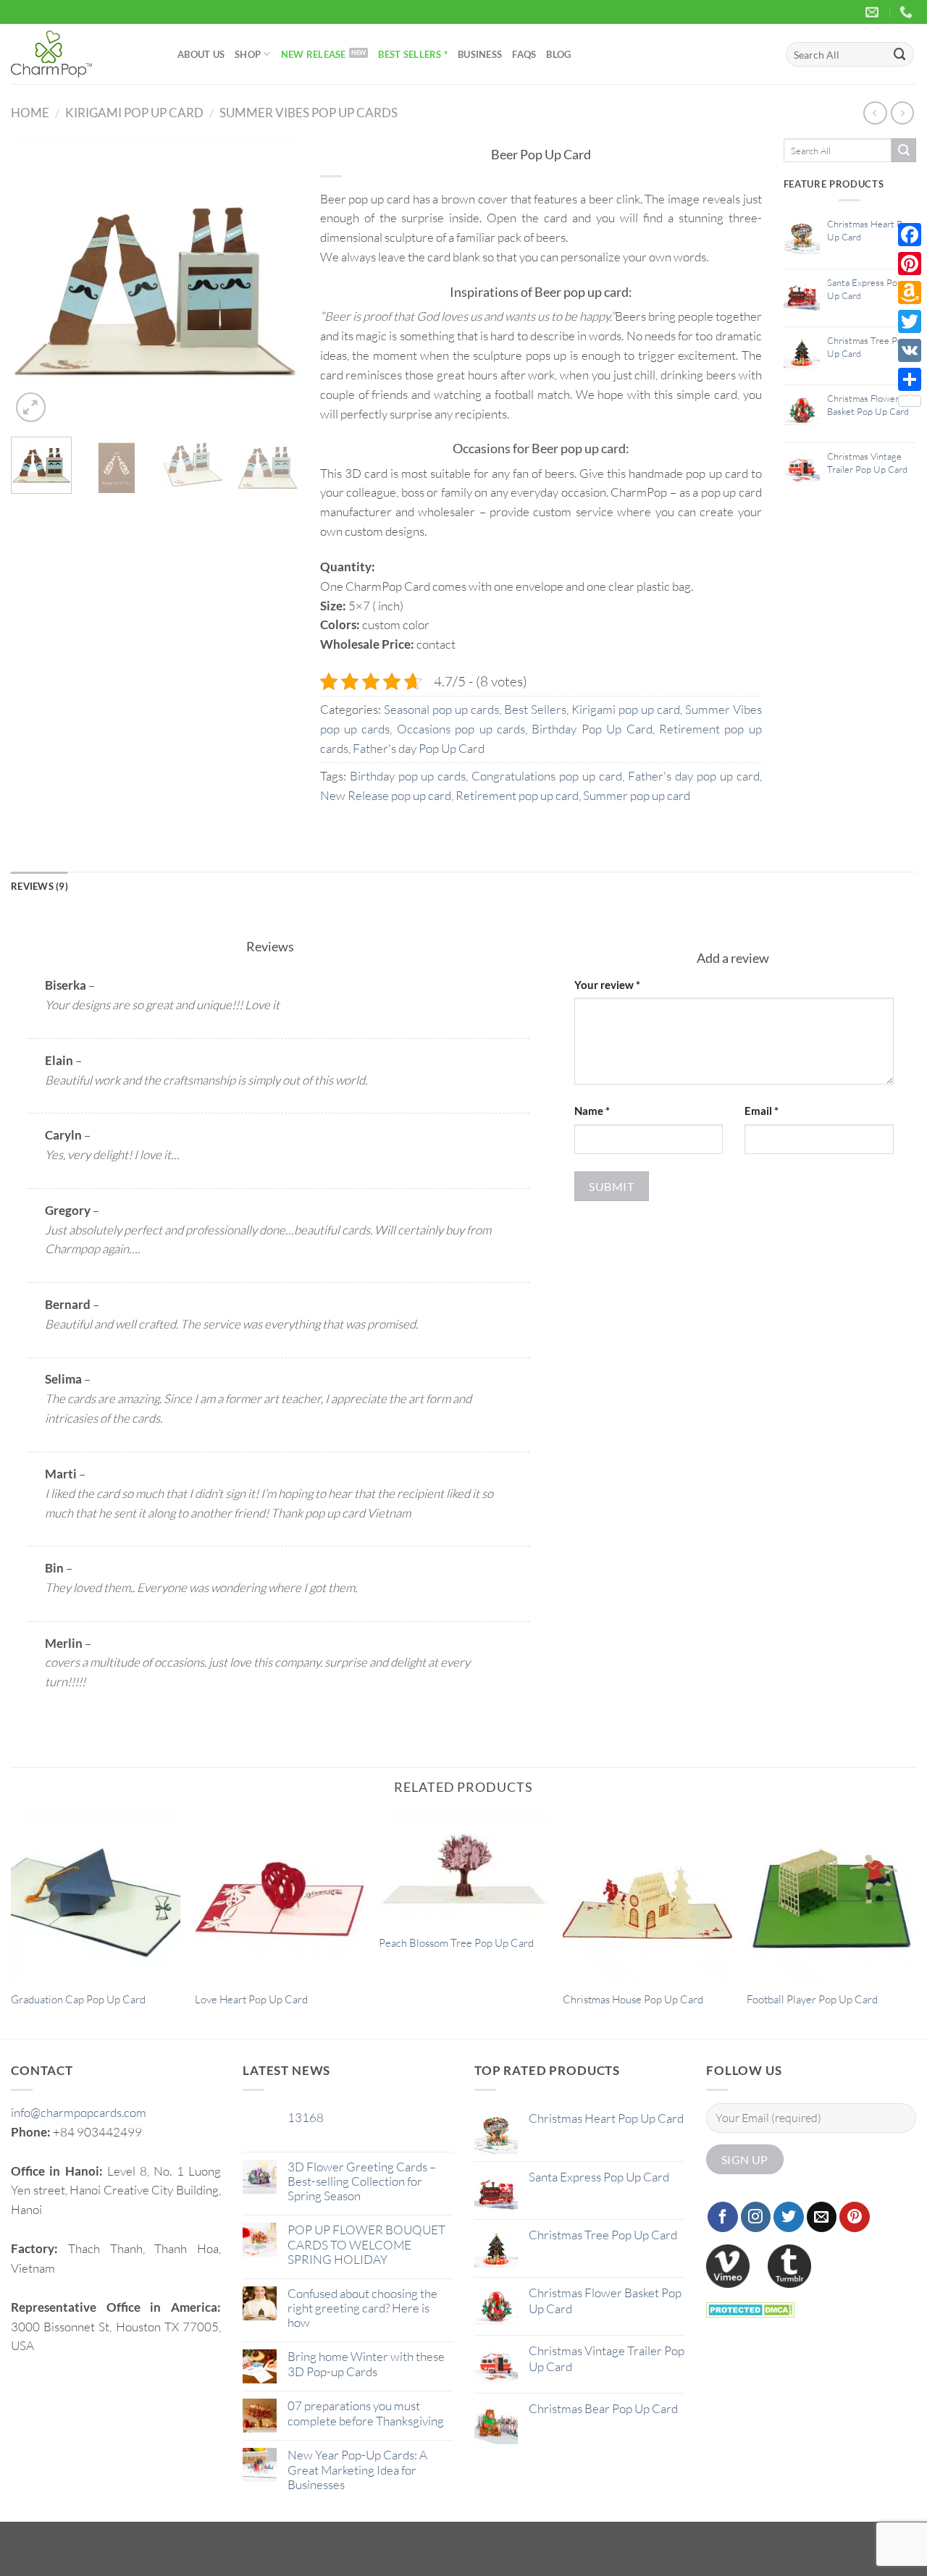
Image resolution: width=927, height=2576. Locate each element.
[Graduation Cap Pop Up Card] (96, 1897)
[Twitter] (910, 321)
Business (480, 54)
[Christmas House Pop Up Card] (647, 1897)
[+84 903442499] (908, 12)
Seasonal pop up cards (441, 709)
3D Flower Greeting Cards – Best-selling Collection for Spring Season (362, 2181)
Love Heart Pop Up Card (251, 1999)
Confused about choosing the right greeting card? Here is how (362, 2308)
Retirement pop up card (517, 795)
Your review (607, 985)
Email (762, 1111)
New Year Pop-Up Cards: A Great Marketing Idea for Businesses (357, 2470)
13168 (306, 2118)
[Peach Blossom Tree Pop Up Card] (463, 1869)
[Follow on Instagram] (756, 2217)
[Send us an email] (822, 2217)
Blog (558, 54)
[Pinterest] (910, 264)
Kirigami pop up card (134, 113)
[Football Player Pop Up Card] (831, 1897)
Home (30, 113)
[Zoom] (31, 407)
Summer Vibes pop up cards (309, 113)
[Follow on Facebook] (723, 2217)
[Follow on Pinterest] (855, 2217)
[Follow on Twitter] (789, 2217)
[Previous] (35, 282)
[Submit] (900, 54)
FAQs (524, 54)
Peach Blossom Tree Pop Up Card (456, 1943)
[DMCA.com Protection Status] (751, 2308)
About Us (201, 54)
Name (592, 1111)
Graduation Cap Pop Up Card (78, 1999)
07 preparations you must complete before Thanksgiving (366, 2413)
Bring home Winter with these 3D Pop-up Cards (366, 2364)
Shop (248, 54)
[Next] (274, 282)
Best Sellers (535, 709)
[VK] (910, 350)
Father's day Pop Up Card (419, 748)
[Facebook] (910, 235)
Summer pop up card (637, 795)
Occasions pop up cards (461, 729)
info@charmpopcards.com (79, 2112)
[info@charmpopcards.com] (874, 12)
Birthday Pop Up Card (592, 729)
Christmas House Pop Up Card (633, 1999)
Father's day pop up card (694, 776)
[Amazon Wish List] (910, 292)
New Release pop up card (386, 795)
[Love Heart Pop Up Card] (280, 1897)
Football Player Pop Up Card (812, 1999)
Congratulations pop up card (547, 776)
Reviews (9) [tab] (39, 886)
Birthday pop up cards (408, 776)
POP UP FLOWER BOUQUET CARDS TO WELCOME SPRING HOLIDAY (366, 2244)
